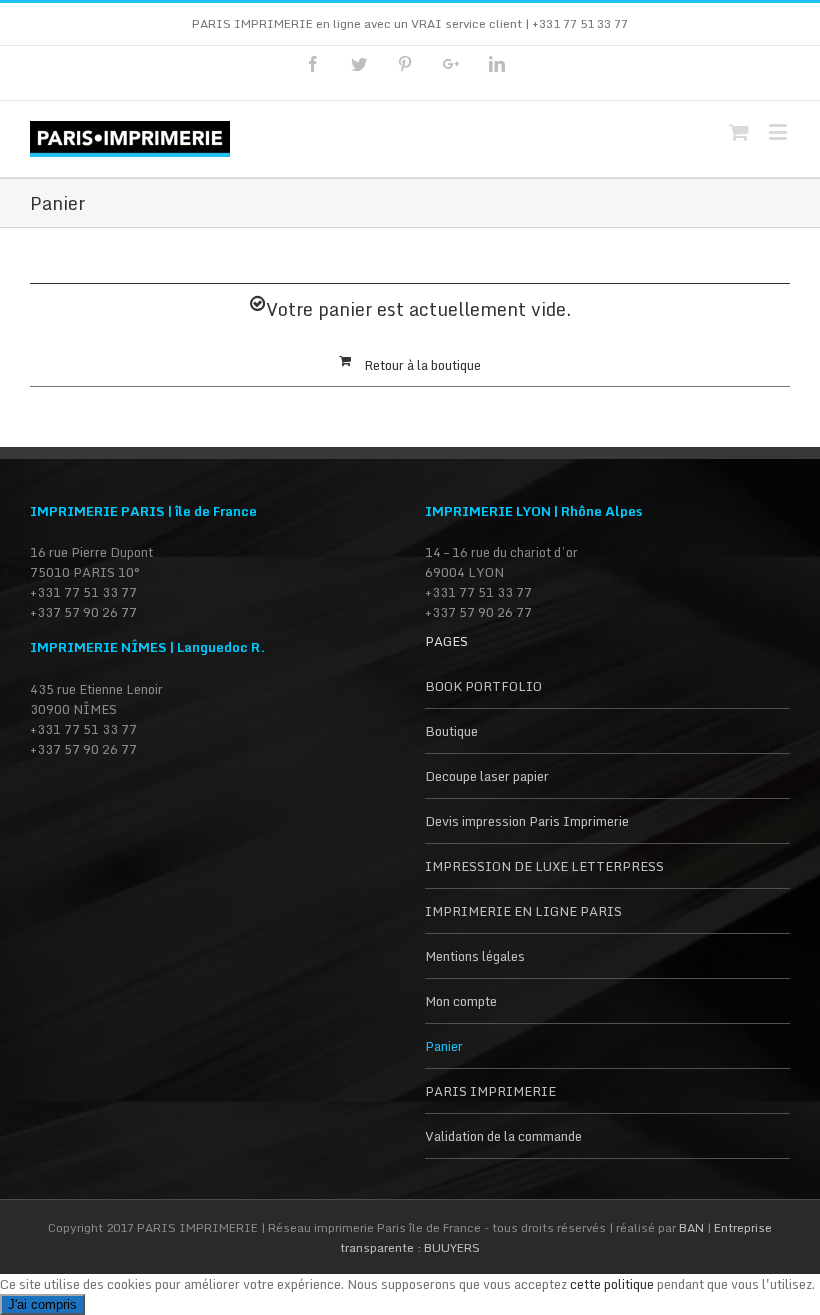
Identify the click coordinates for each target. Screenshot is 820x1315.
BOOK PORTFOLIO (483, 686)
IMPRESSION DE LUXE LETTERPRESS (544, 866)
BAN (693, 1227)
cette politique (612, 1284)
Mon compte (461, 1001)
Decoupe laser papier (487, 776)
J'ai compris (42, 1304)
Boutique (451, 731)
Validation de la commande (503, 1136)
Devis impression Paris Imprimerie (527, 821)
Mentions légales (475, 956)
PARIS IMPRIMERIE (490, 1091)
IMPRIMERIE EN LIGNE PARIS (523, 911)
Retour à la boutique (422, 365)
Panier (444, 1046)
